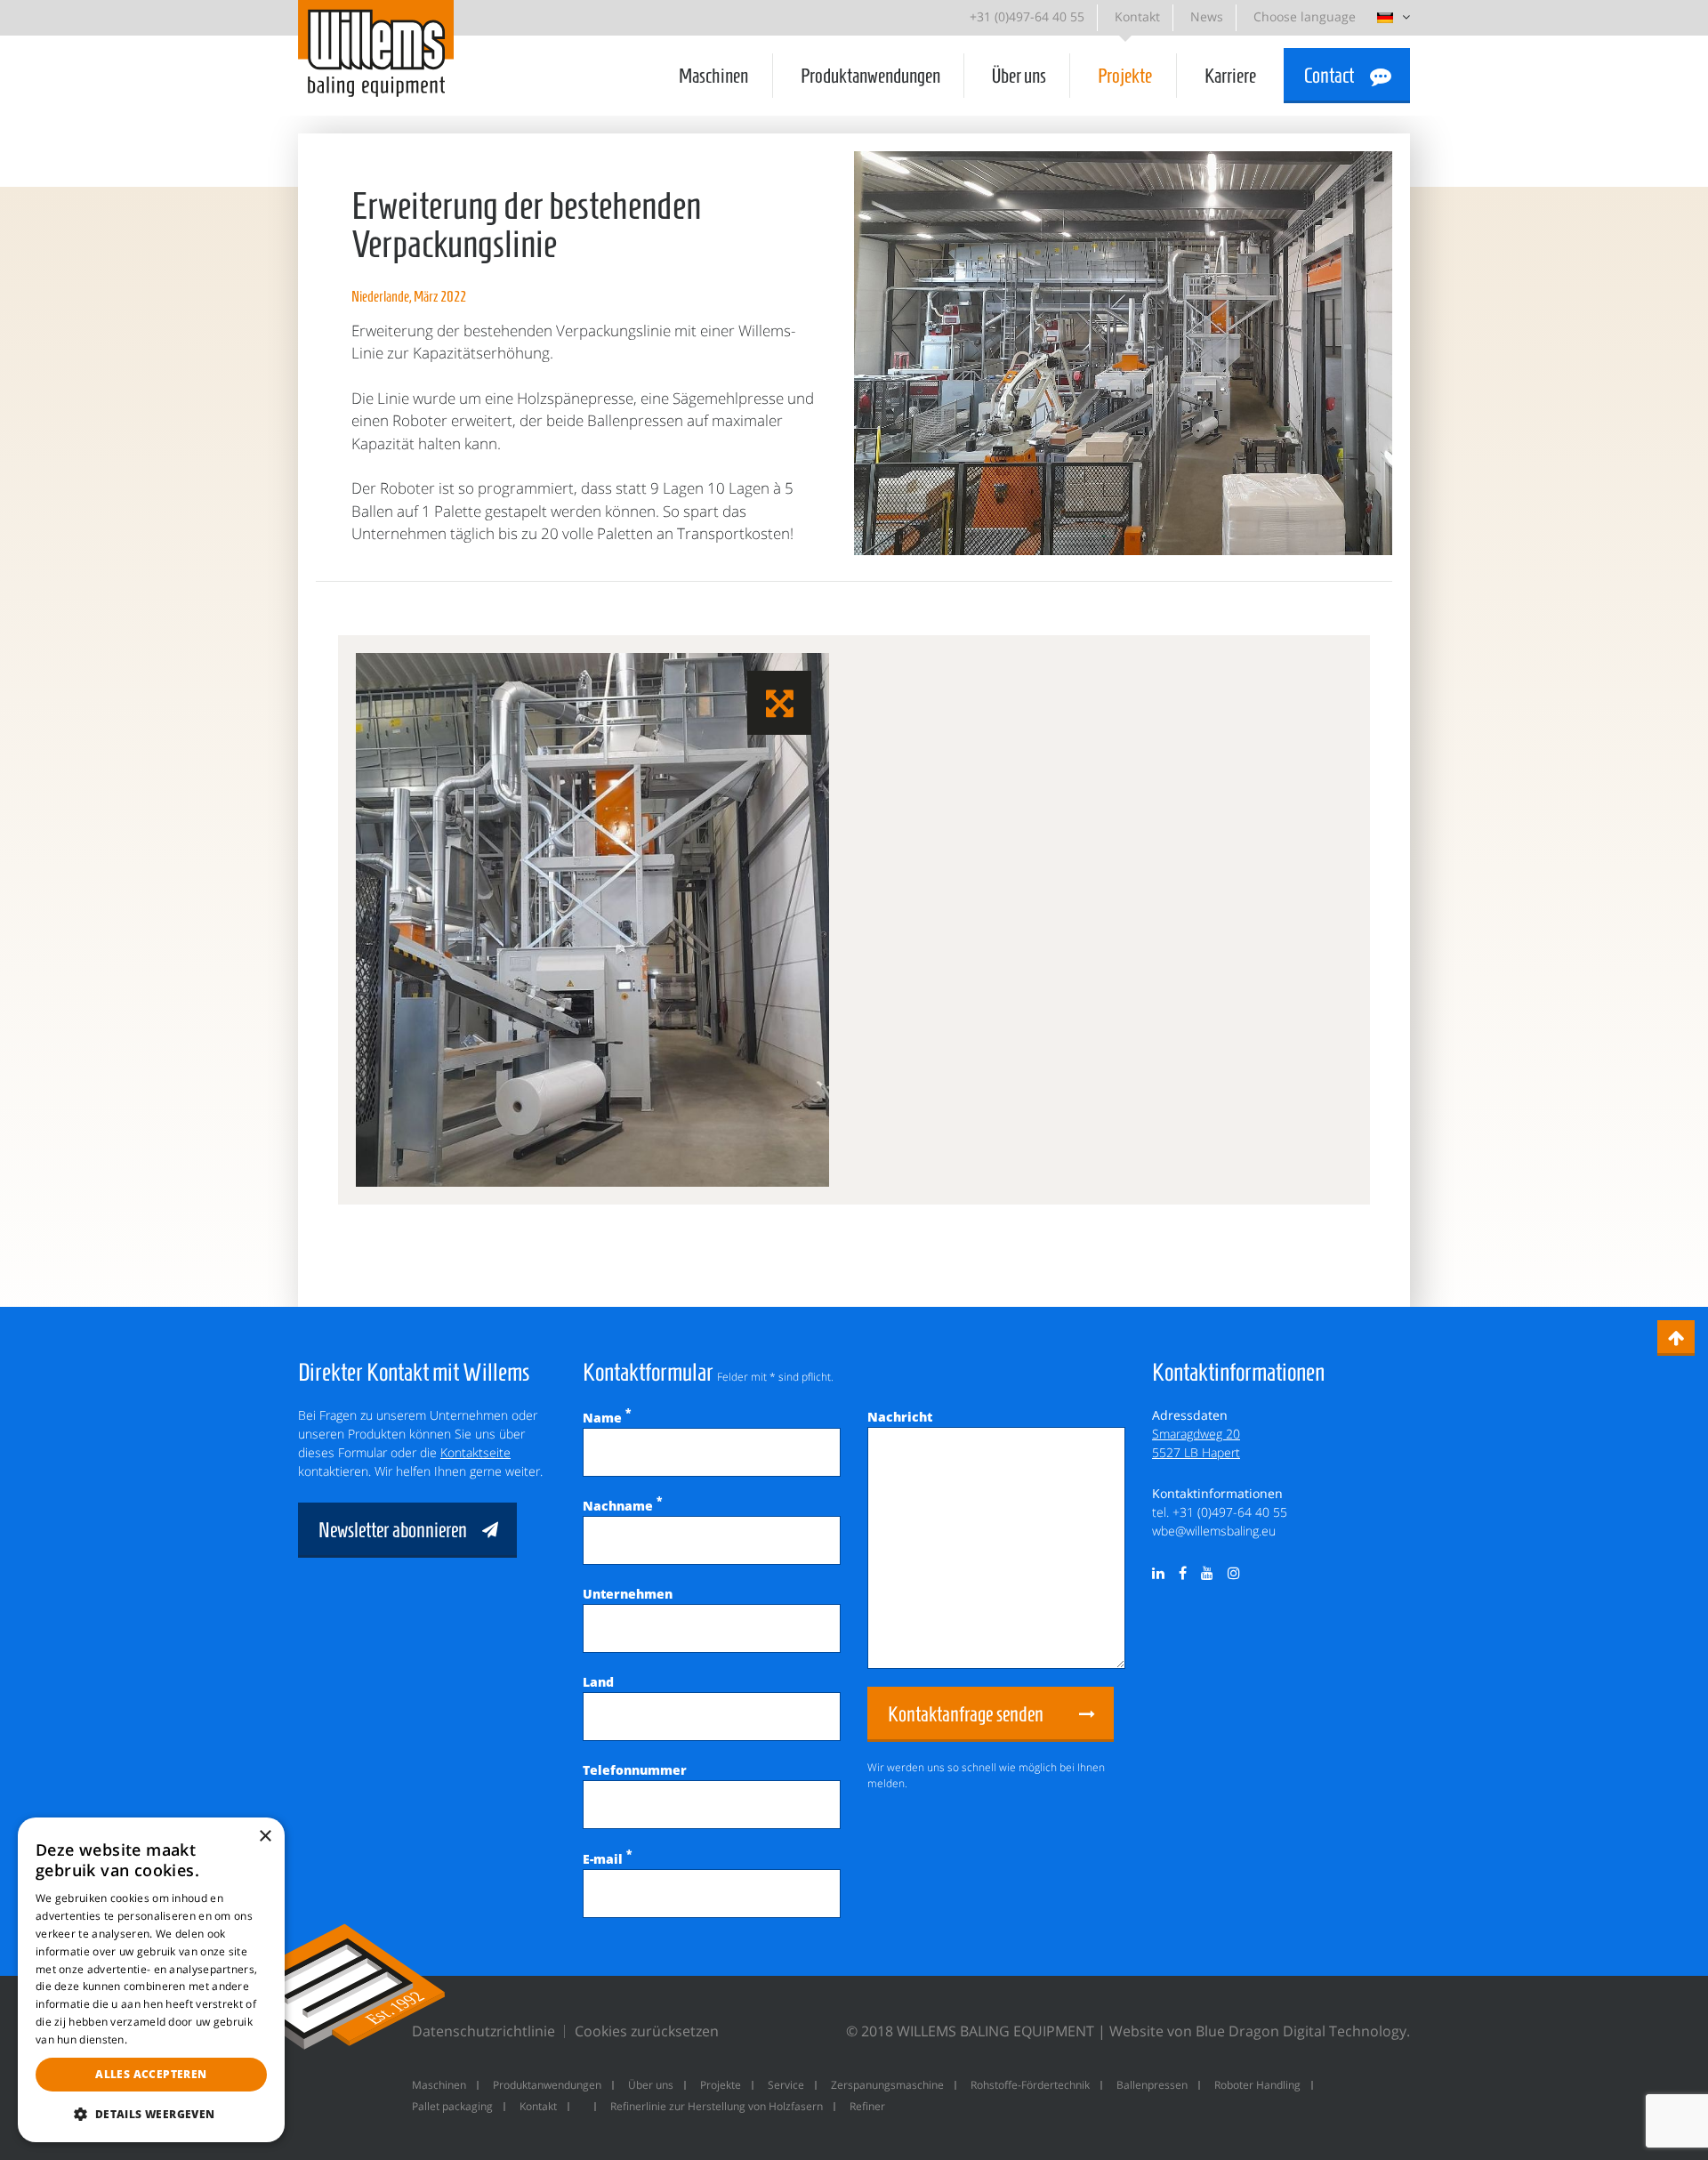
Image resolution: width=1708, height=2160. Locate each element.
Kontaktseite (475, 1452)
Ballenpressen (1152, 2085)
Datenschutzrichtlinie (483, 2031)
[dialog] (151, 1980)
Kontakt (1137, 16)
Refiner (867, 2106)
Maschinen (713, 76)
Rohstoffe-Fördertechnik (1030, 2085)
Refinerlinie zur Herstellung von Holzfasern (717, 2106)
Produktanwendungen (870, 76)
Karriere (1230, 76)
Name (607, 1418)
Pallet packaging (452, 2106)
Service (786, 2085)
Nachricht (900, 1417)
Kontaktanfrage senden (966, 1714)
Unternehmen (628, 1594)
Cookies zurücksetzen (647, 2031)
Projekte (1125, 76)
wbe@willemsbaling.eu (1214, 1531)
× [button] (265, 1837)
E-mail (607, 1859)
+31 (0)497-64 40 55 (1027, 16)
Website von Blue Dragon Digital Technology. (1260, 2031)
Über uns (1019, 76)
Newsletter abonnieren (393, 1530)
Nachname (622, 1506)
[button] (151, 2114)
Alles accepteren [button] (151, 2074)
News (1207, 16)
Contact (1329, 76)
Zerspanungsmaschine (887, 2085)
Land (598, 1682)
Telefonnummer (635, 1770)
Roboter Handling (1257, 2085)
